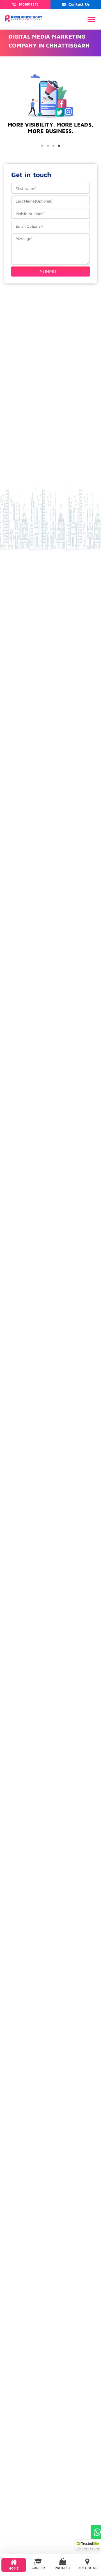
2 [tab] (48, 146)
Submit (49, 271)
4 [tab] (59, 146)
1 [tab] (42, 146)
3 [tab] (53, 146)
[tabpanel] (50, 137)
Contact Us (79, 4)
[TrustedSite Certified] (88, 2545)
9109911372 (29, 4)
